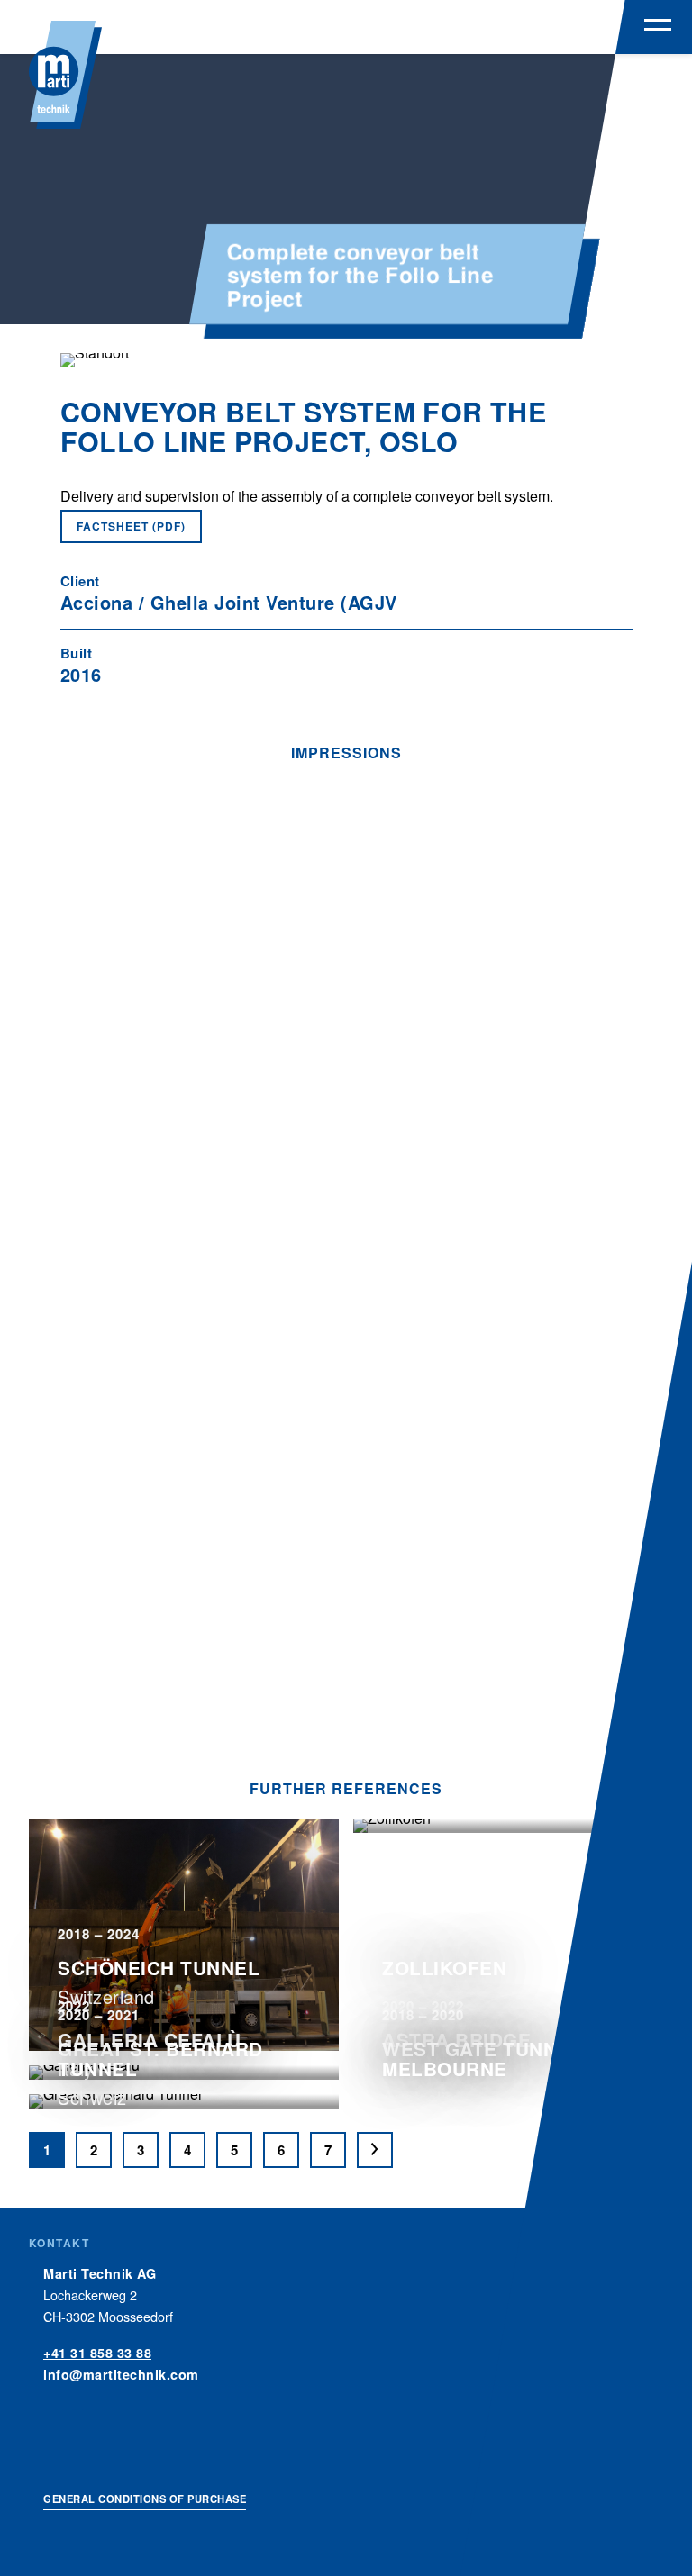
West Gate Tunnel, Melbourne (485, 2059)
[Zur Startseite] (65, 75)
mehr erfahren (184, 2134)
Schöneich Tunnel (159, 1968)
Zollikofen (444, 1968)
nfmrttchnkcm (123, 2374)
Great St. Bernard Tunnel (160, 2059)
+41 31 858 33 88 (97, 2353)
